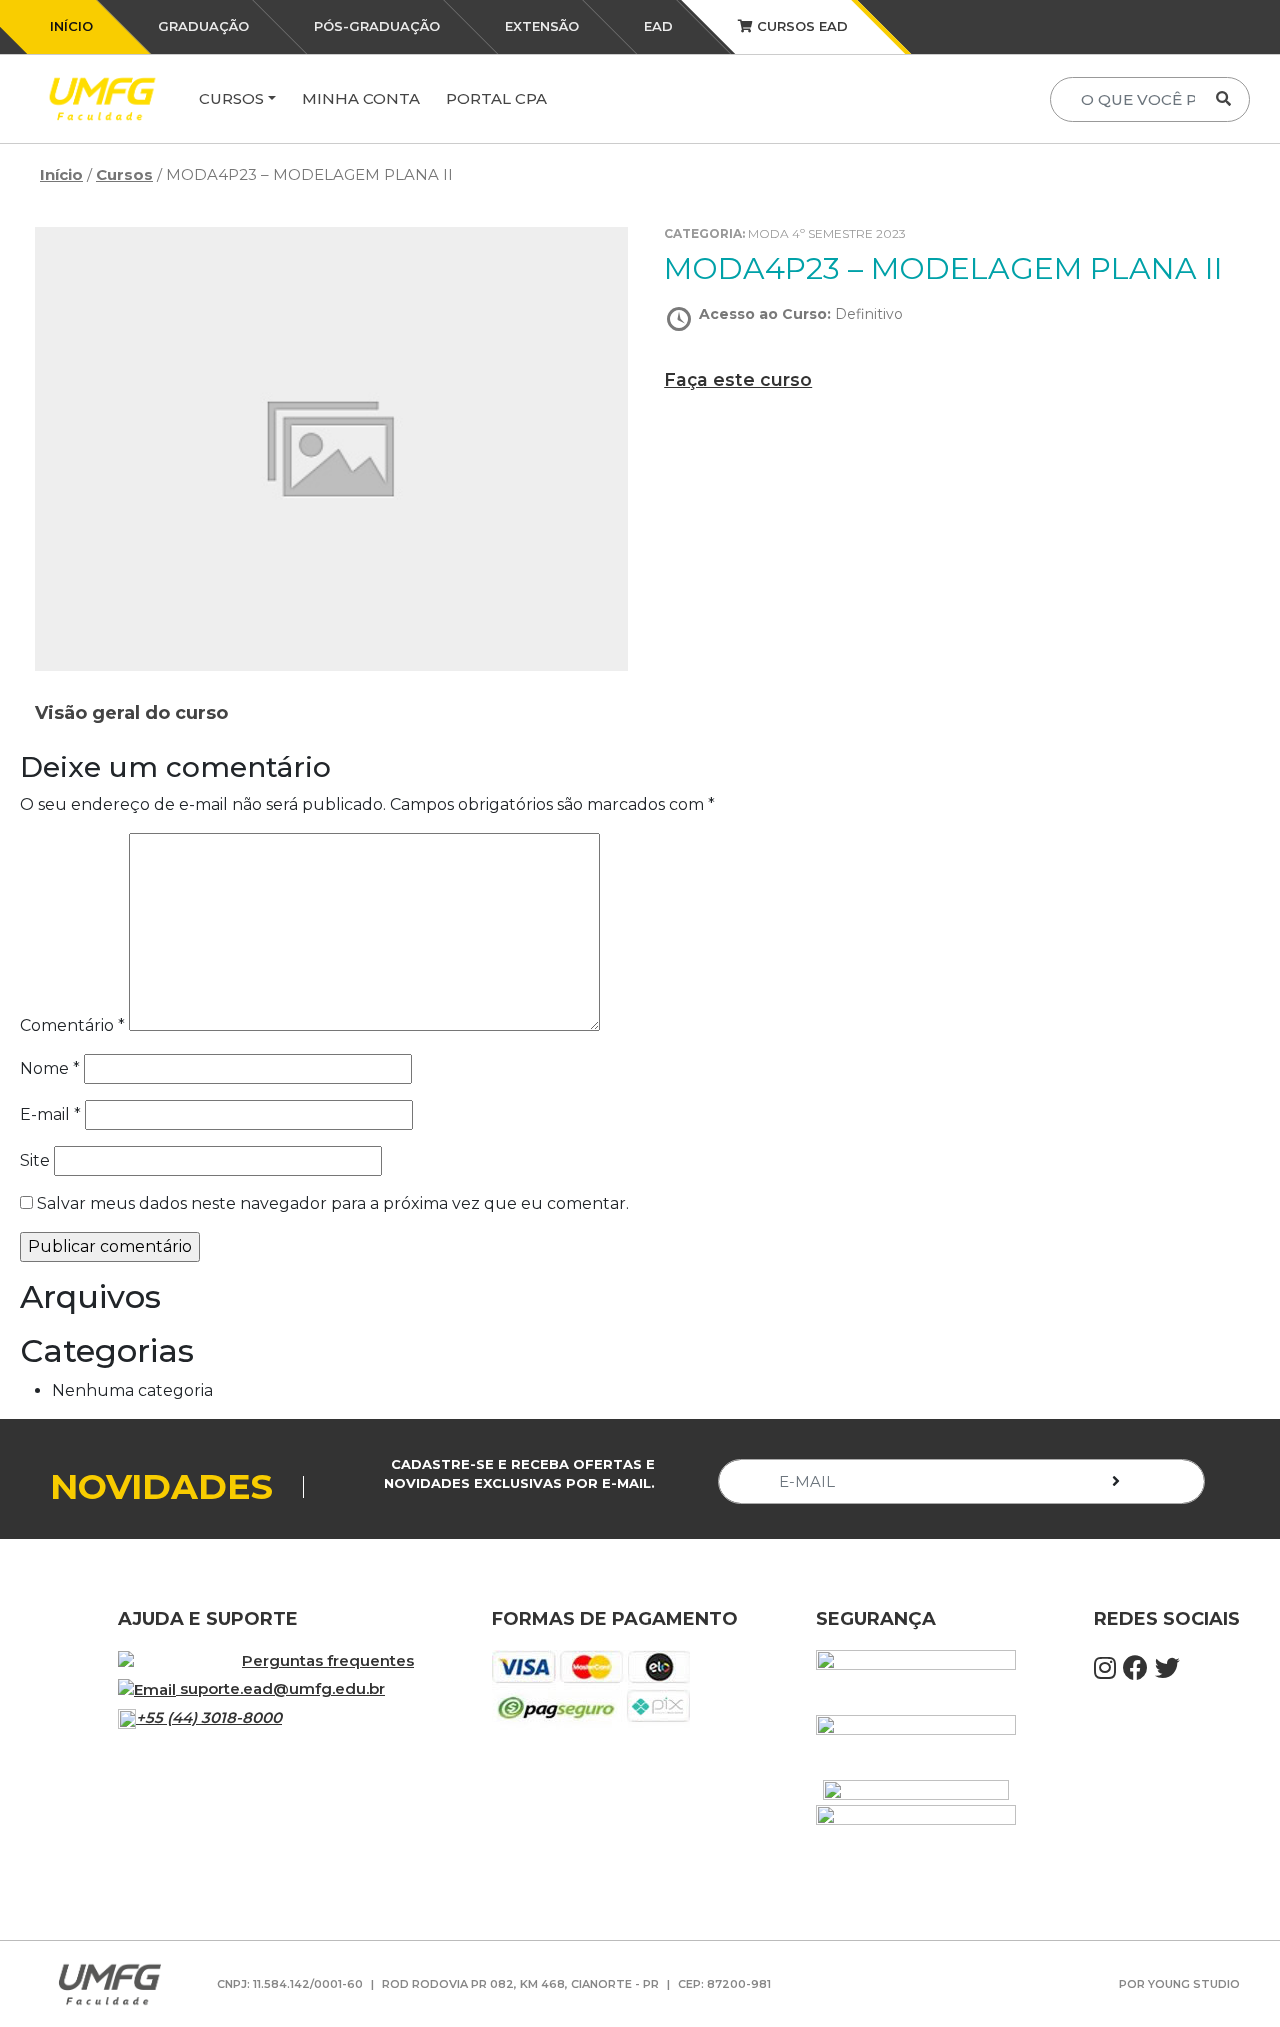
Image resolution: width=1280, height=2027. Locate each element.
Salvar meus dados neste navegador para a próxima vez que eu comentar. (333, 1203)
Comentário (72, 1025)
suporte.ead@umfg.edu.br (282, 1688)
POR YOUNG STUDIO (1179, 1984)
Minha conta (361, 98)
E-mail (50, 1114)
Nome (50, 1068)
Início (61, 174)
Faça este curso (738, 379)
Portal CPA (496, 98)
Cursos (231, 98)
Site (35, 1160)
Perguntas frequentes (328, 1660)
